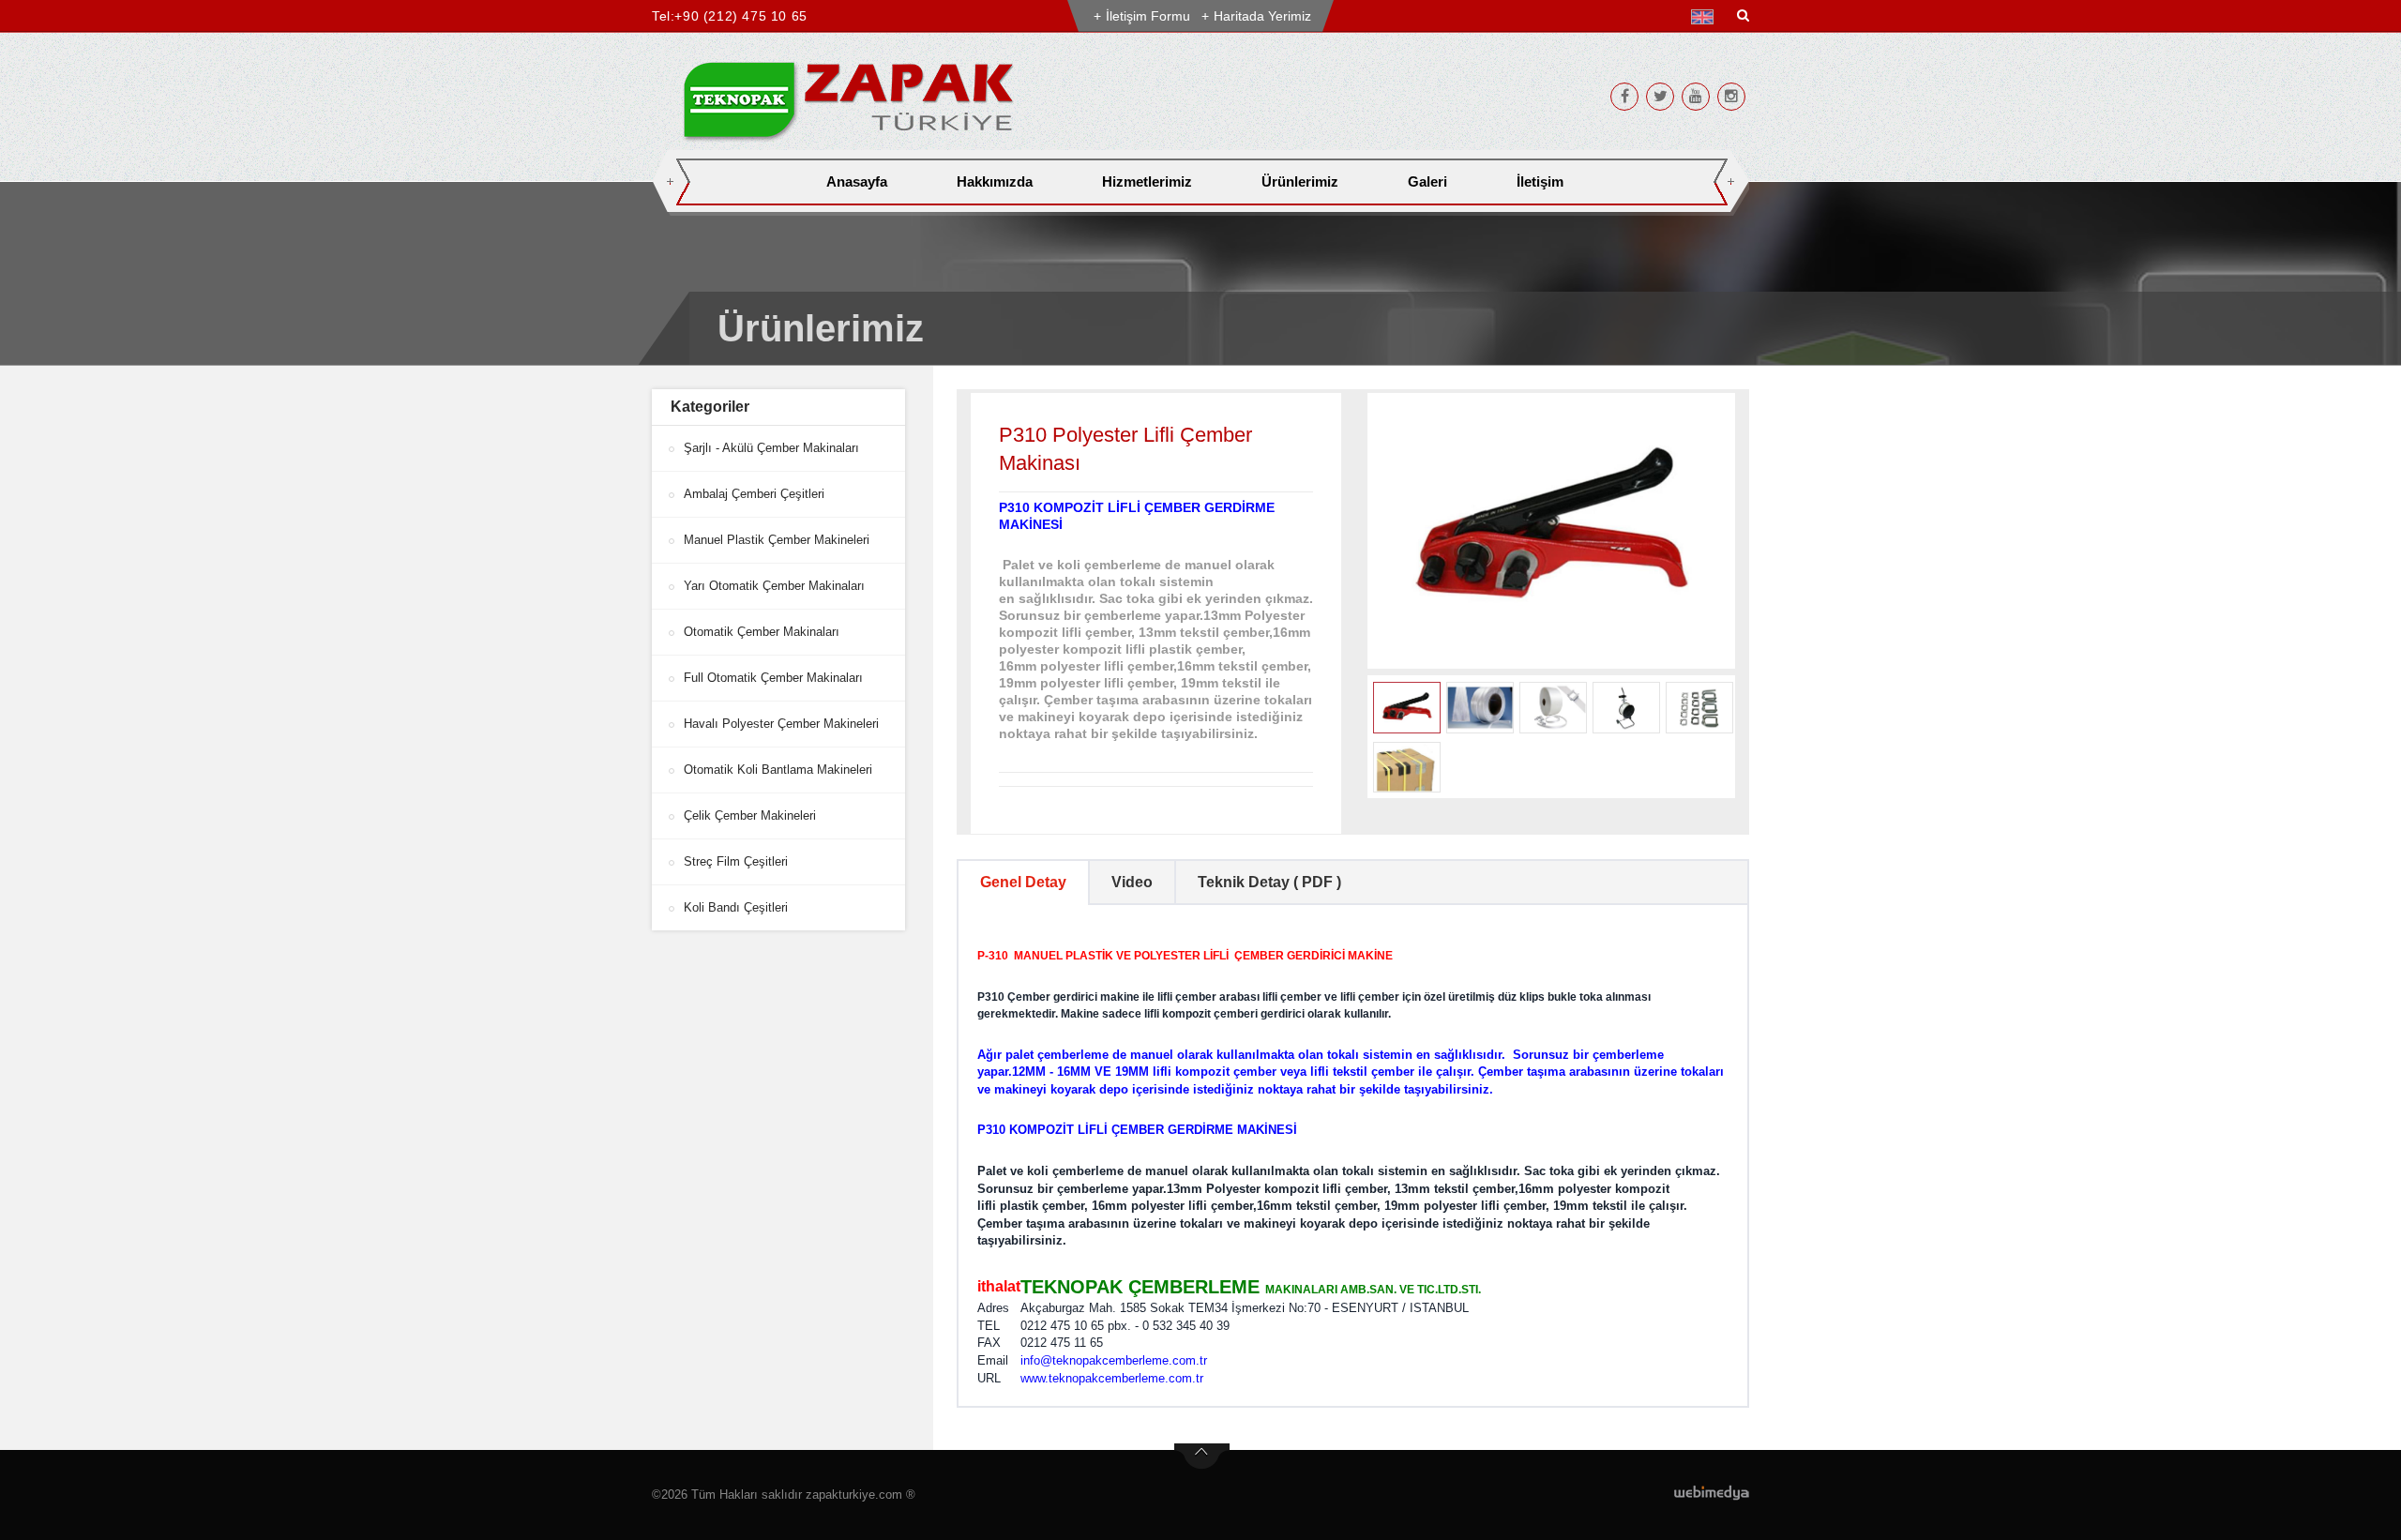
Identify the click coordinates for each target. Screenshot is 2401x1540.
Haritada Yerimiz (1262, 16)
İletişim (1540, 181)
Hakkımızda (995, 181)
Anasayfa (857, 181)
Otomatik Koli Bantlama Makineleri (778, 770)
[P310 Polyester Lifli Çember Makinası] (1552, 531)
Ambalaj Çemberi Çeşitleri (754, 494)
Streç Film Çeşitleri (736, 861)
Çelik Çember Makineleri (750, 815)
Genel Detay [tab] (1023, 882)
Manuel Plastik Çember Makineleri (777, 540)
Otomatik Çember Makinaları (762, 632)
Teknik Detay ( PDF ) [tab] (1269, 882)
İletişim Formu (1148, 16)
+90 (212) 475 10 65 (740, 16)
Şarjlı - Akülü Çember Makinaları (771, 448)
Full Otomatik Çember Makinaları (773, 678)
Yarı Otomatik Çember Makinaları (774, 586)
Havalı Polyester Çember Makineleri (781, 724)
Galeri (1427, 181)
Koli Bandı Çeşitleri (736, 907)
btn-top (1202, 1457)
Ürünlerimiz (1300, 181)
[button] (1706, 17)
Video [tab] (1132, 882)
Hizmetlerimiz (1147, 181)
